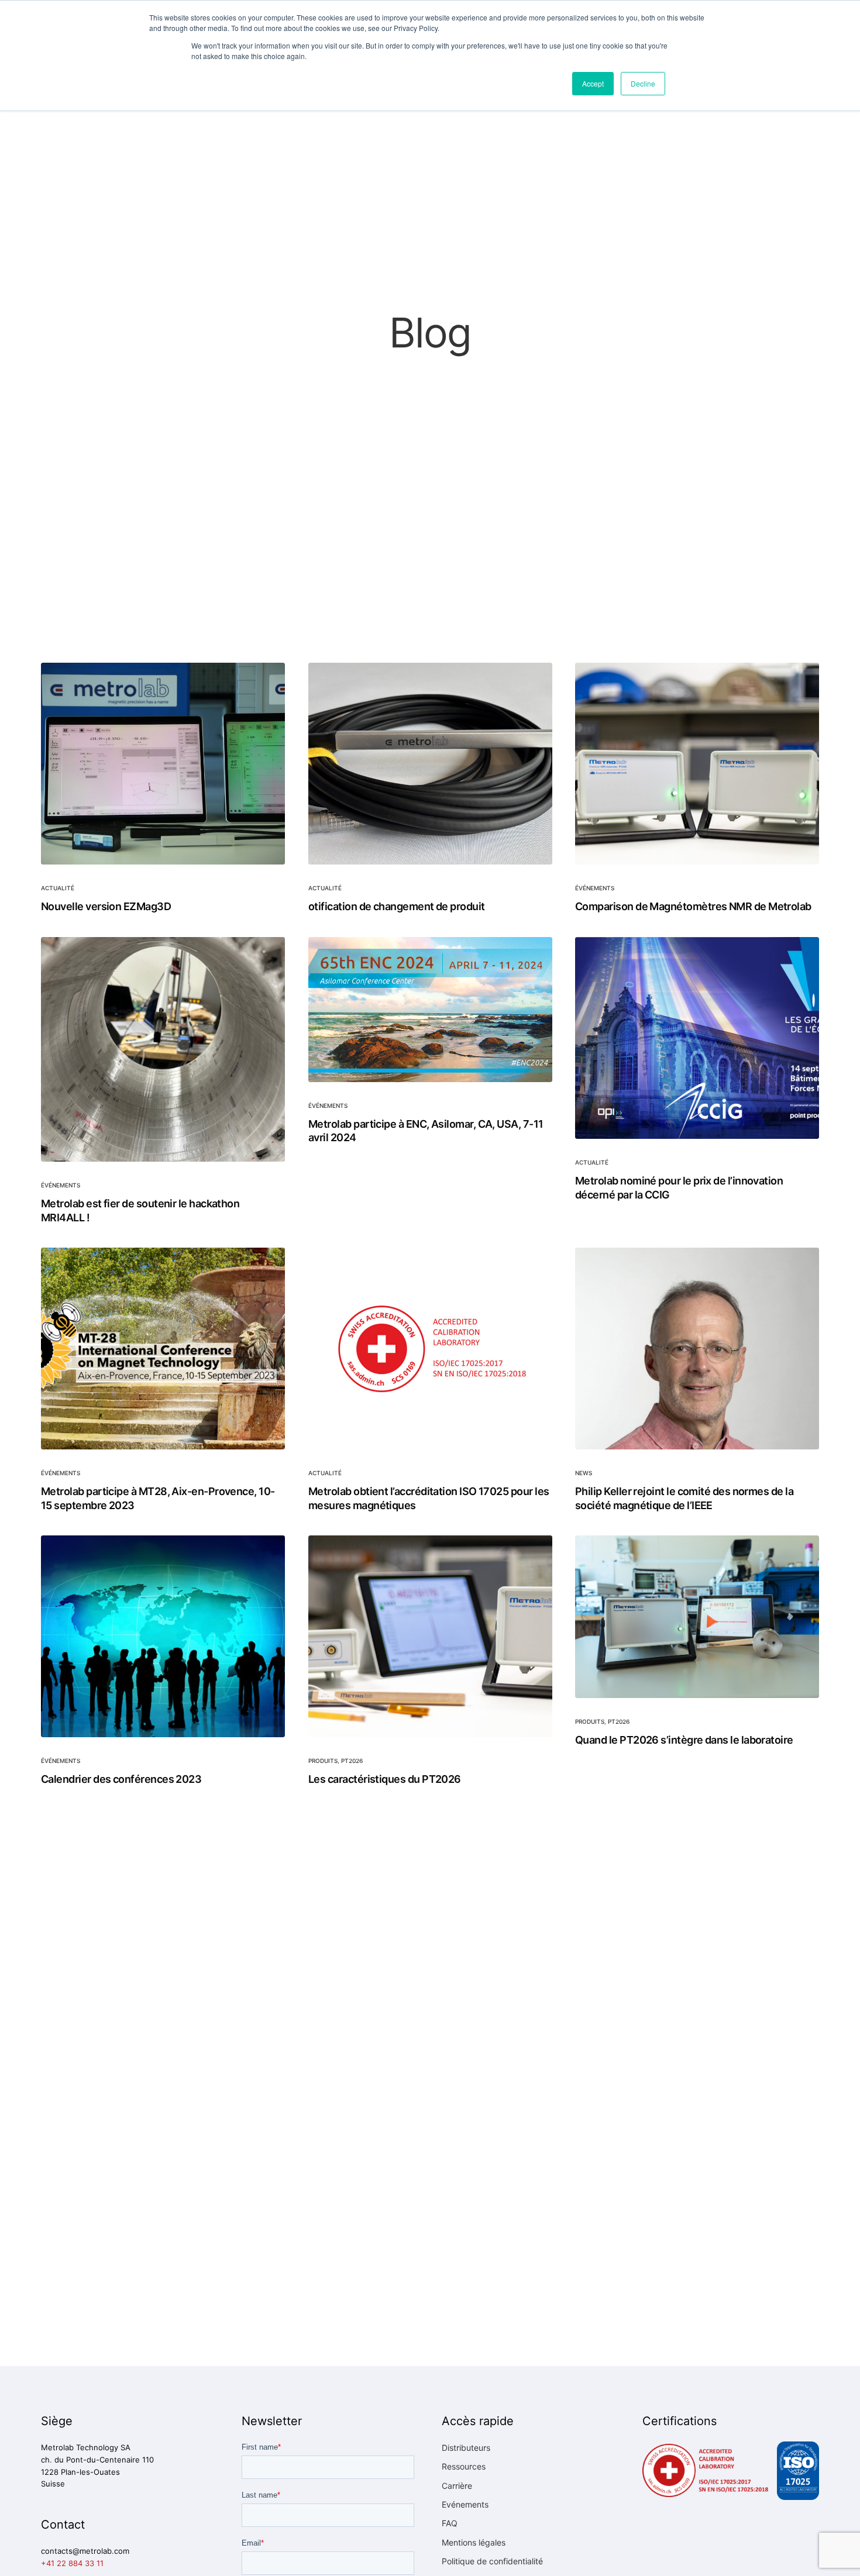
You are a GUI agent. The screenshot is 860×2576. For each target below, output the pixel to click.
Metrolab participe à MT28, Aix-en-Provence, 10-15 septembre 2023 (158, 1498)
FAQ (450, 2523)
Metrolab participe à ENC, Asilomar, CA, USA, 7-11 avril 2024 (426, 1130)
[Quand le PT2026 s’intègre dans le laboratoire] (697, 1617)
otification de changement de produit (397, 906)
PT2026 (352, 1761)
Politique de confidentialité (492, 2561)
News (584, 1473)
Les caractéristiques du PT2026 (385, 1779)
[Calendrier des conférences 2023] (163, 1636)
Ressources (464, 2466)
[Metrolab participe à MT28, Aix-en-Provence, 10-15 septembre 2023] (163, 1349)
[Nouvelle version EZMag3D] (163, 764)
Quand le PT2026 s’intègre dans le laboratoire (684, 1740)
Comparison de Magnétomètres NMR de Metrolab (693, 906)
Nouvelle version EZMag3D (106, 906)
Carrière (457, 2486)
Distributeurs (466, 2448)
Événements (595, 888)
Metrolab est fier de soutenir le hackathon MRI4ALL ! (140, 1210)
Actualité (58, 888)
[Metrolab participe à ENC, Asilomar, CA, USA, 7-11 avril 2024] (430, 1010)
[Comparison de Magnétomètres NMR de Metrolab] (697, 764)
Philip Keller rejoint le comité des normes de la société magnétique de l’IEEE (684, 1498)
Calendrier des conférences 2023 (121, 1779)
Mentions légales (474, 2542)
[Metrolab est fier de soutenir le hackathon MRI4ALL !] (163, 1049)
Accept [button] (593, 83)
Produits (323, 1761)
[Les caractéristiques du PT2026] (430, 1636)
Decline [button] (643, 83)
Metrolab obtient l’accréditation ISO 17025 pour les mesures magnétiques (429, 1498)
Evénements (465, 2504)
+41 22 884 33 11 (72, 2563)
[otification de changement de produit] (430, 764)
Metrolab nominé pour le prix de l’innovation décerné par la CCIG (679, 1187)
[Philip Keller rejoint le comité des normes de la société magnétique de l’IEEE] (697, 1349)
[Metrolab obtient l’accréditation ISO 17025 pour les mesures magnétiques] (430, 1349)
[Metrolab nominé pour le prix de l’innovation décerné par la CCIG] (697, 1038)
